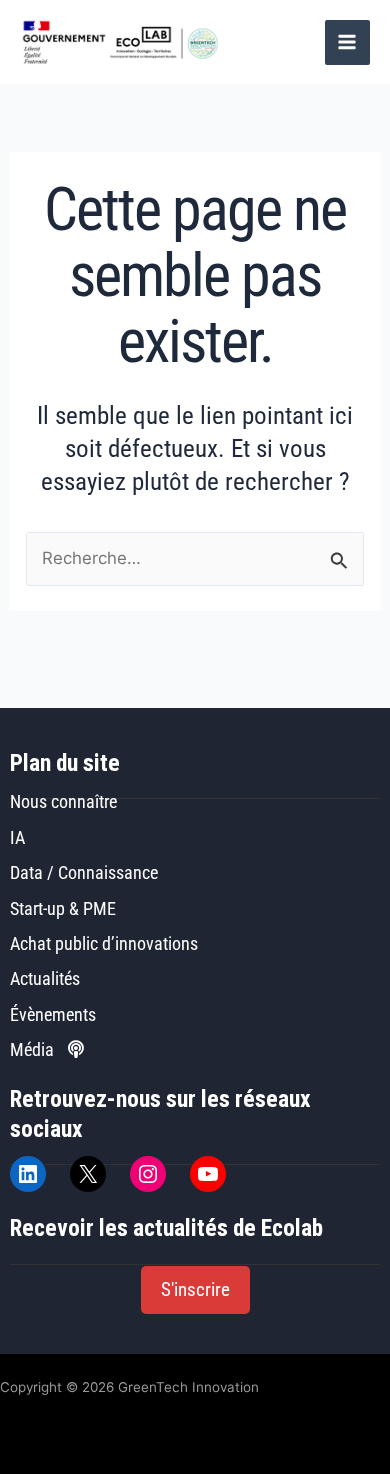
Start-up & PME (63, 908)
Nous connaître (63, 801)
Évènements (53, 1014)
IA (17, 837)
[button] (195, 1290)
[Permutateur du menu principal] (347, 42)
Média (34, 1049)
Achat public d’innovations (104, 943)
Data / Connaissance (84, 872)
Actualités (45, 978)
